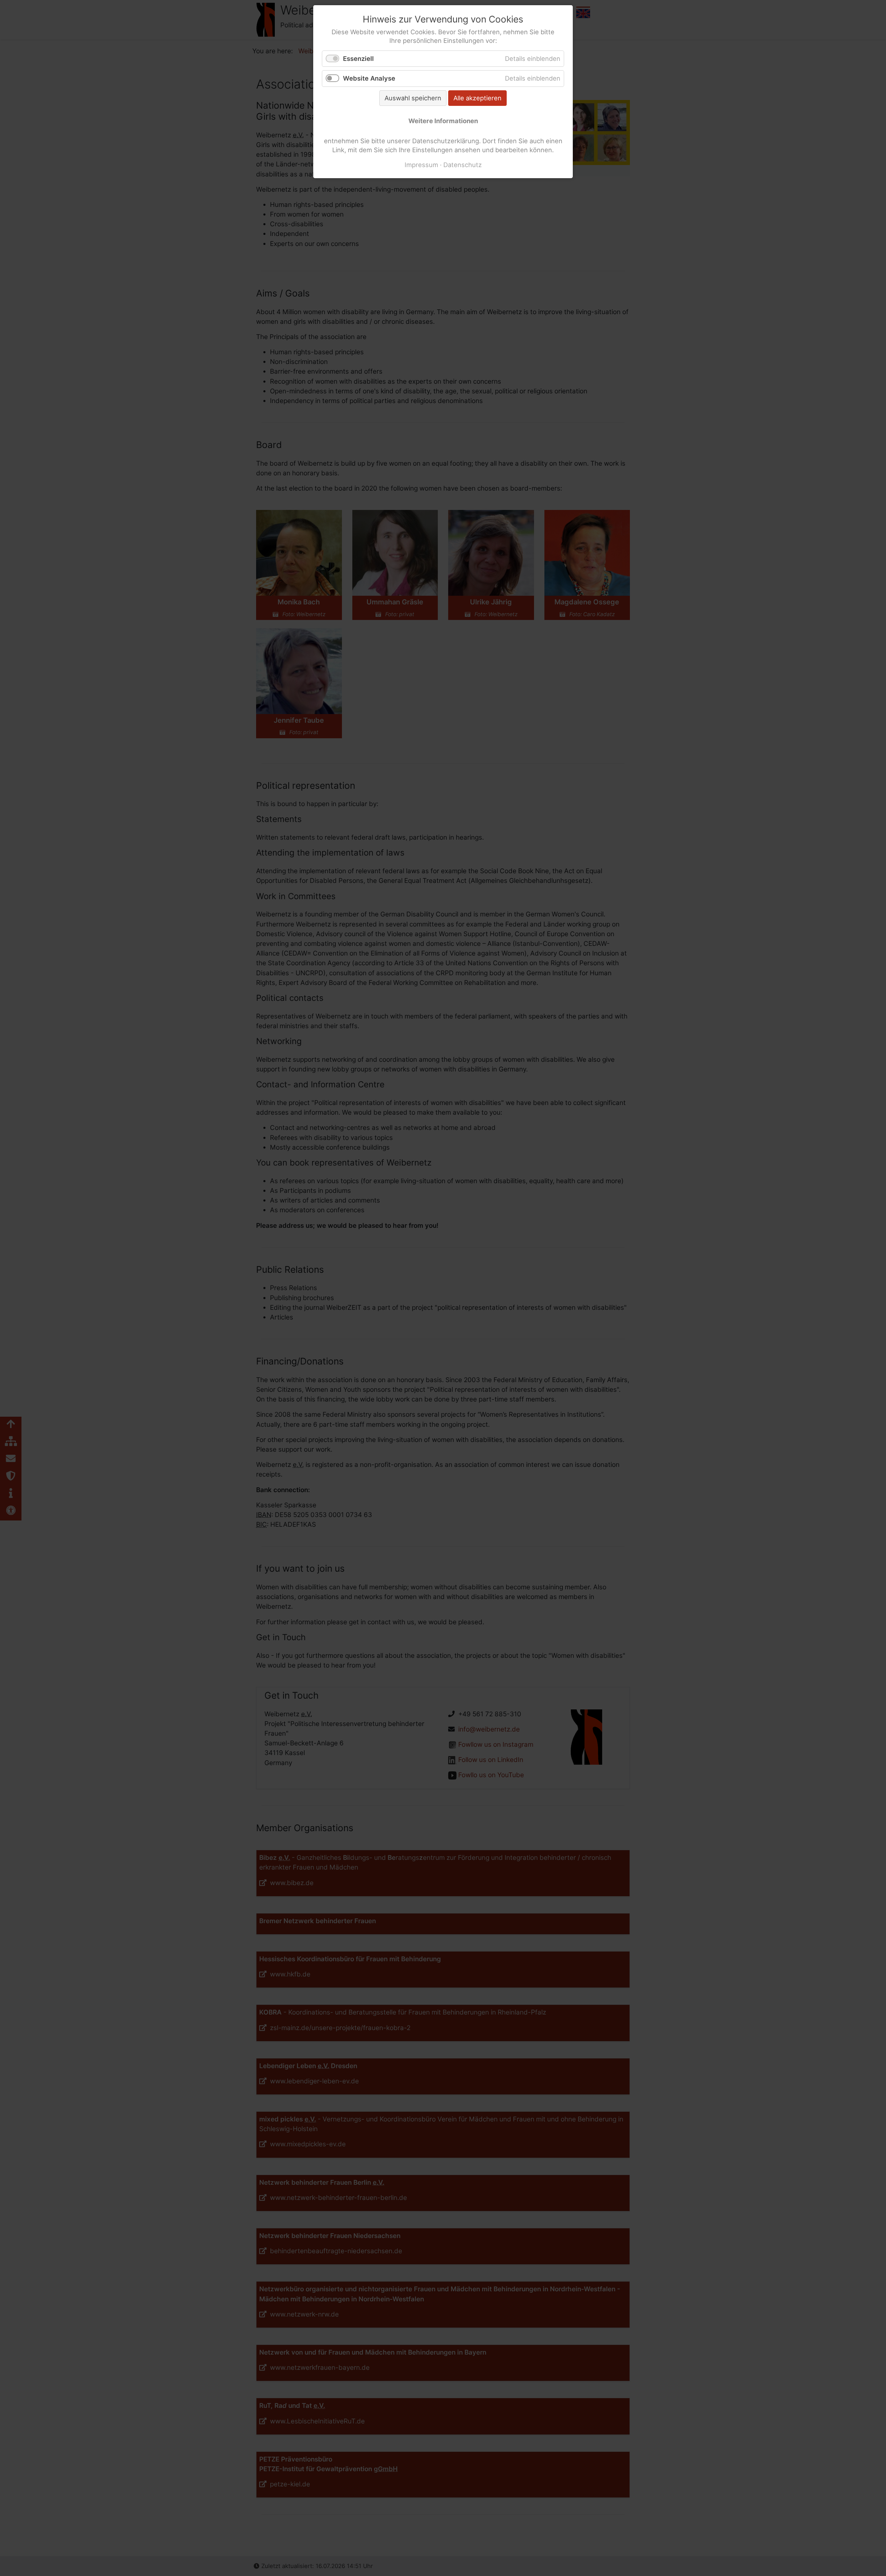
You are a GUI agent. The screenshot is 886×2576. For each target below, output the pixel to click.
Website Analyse (369, 78)
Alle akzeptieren (477, 98)
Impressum (421, 165)
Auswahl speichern (413, 98)
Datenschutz (463, 165)
